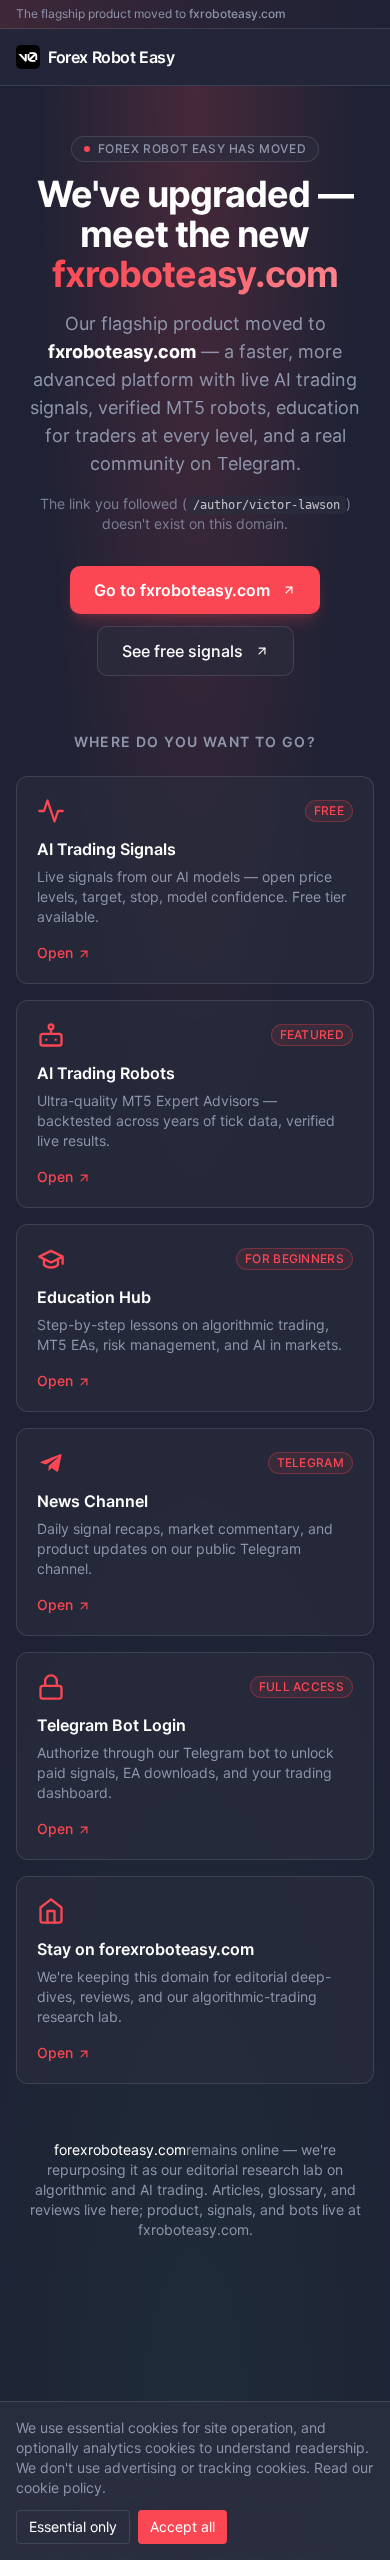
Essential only (73, 2526)
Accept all (182, 2526)
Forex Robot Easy (111, 57)
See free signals (182, 651)
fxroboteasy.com (237, 13)
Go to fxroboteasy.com (182, 590)
